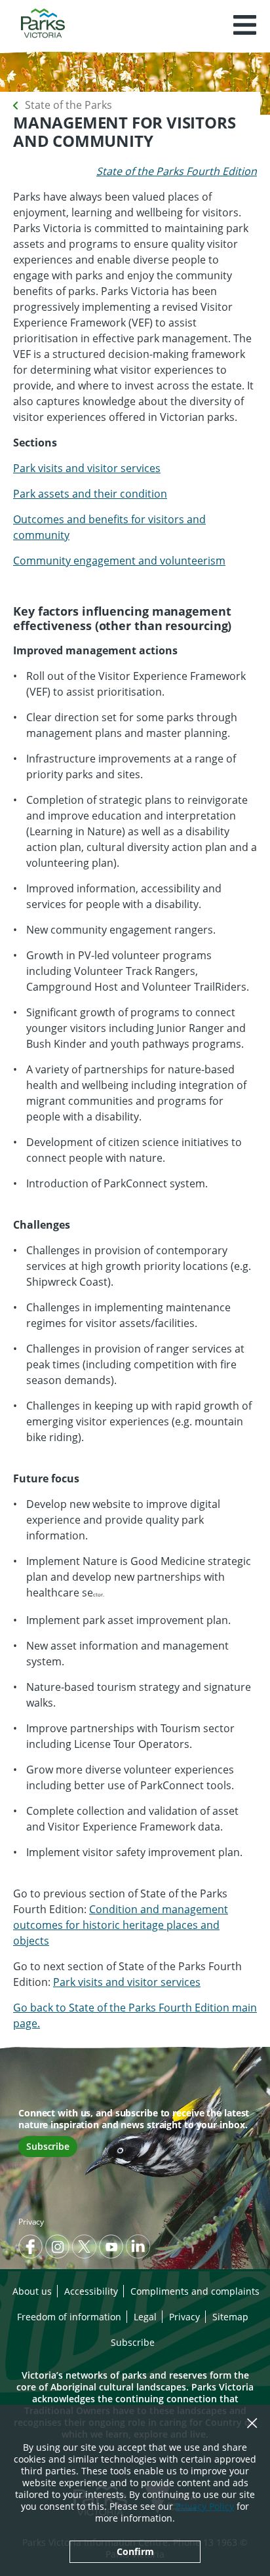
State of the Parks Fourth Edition (177, 171)
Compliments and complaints (195, 2291)
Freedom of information (69, 2317)
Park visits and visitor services (87, 468)
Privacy (31, 2222)
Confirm (135, 2551)
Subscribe (48, 2146)
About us (32, 2291)
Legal (145, 2317)
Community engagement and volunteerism (119, 561)
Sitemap (230, 2317)
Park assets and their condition (90, 494)
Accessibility (91, 2291)
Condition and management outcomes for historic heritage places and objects (121, 1925)
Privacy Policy (205, 2506)
